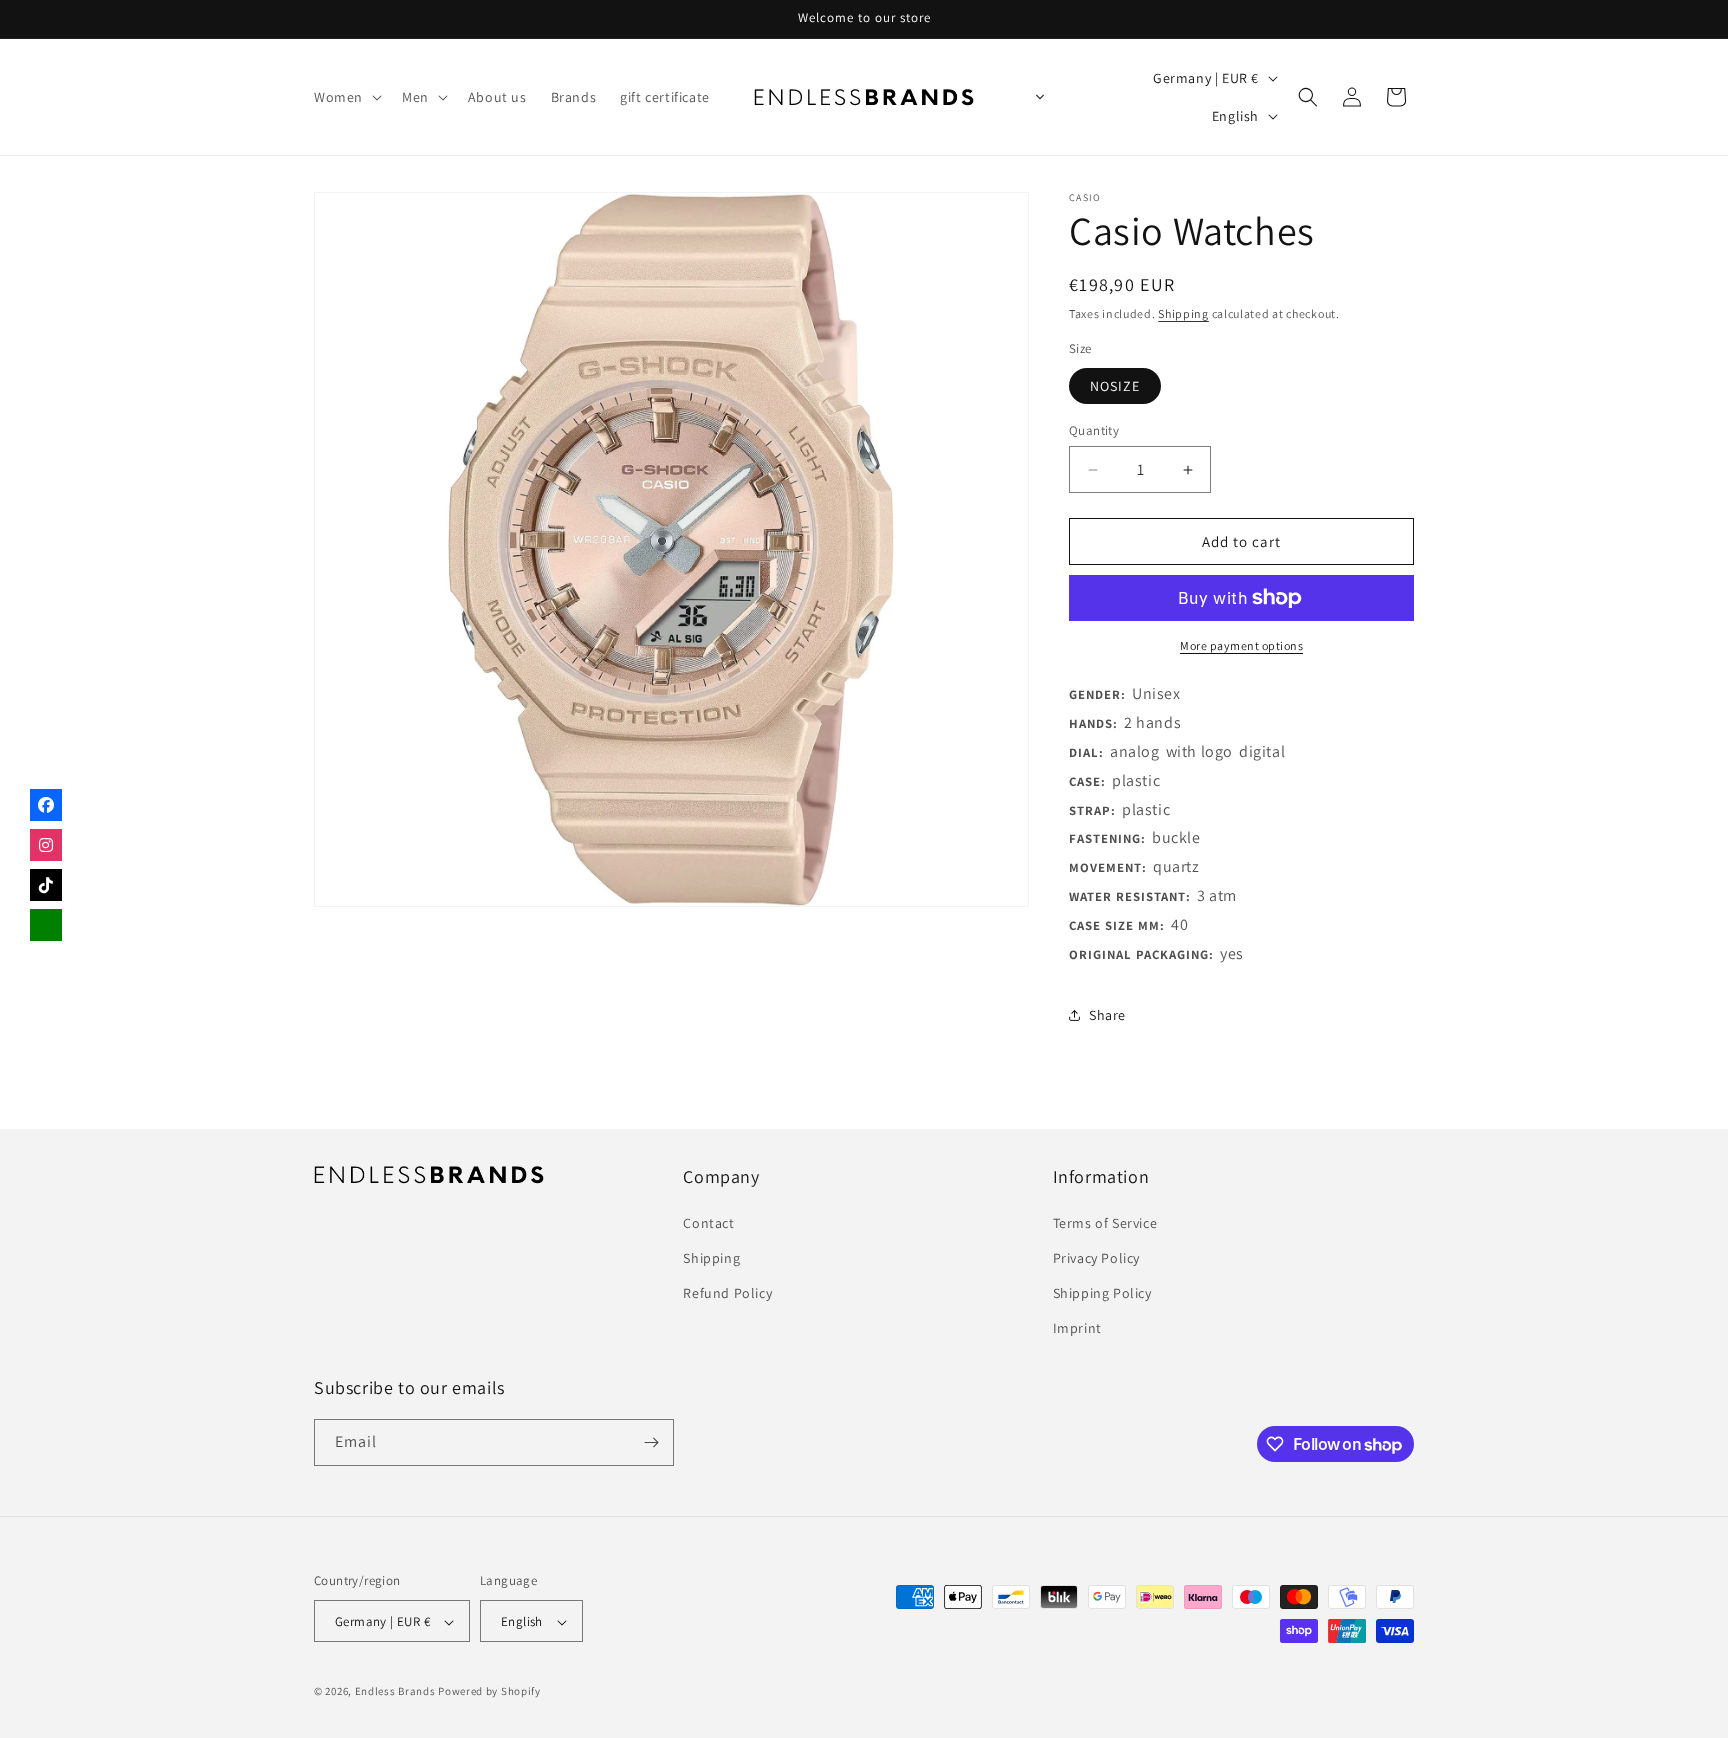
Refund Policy (727, 1292)
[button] (346, 97)
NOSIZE (1115, 386)
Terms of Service (1105, 1222)
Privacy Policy (1096, 1257)
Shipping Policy (1102, 1292)
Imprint (1077, 1328)
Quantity (1094, 430)
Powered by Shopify (489, 1692)
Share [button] (1107, 1015)
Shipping (1183, 313)
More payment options (1241, 645)
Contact (708, 1222)
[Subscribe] (651, 1442)
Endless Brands (395, 1692)
